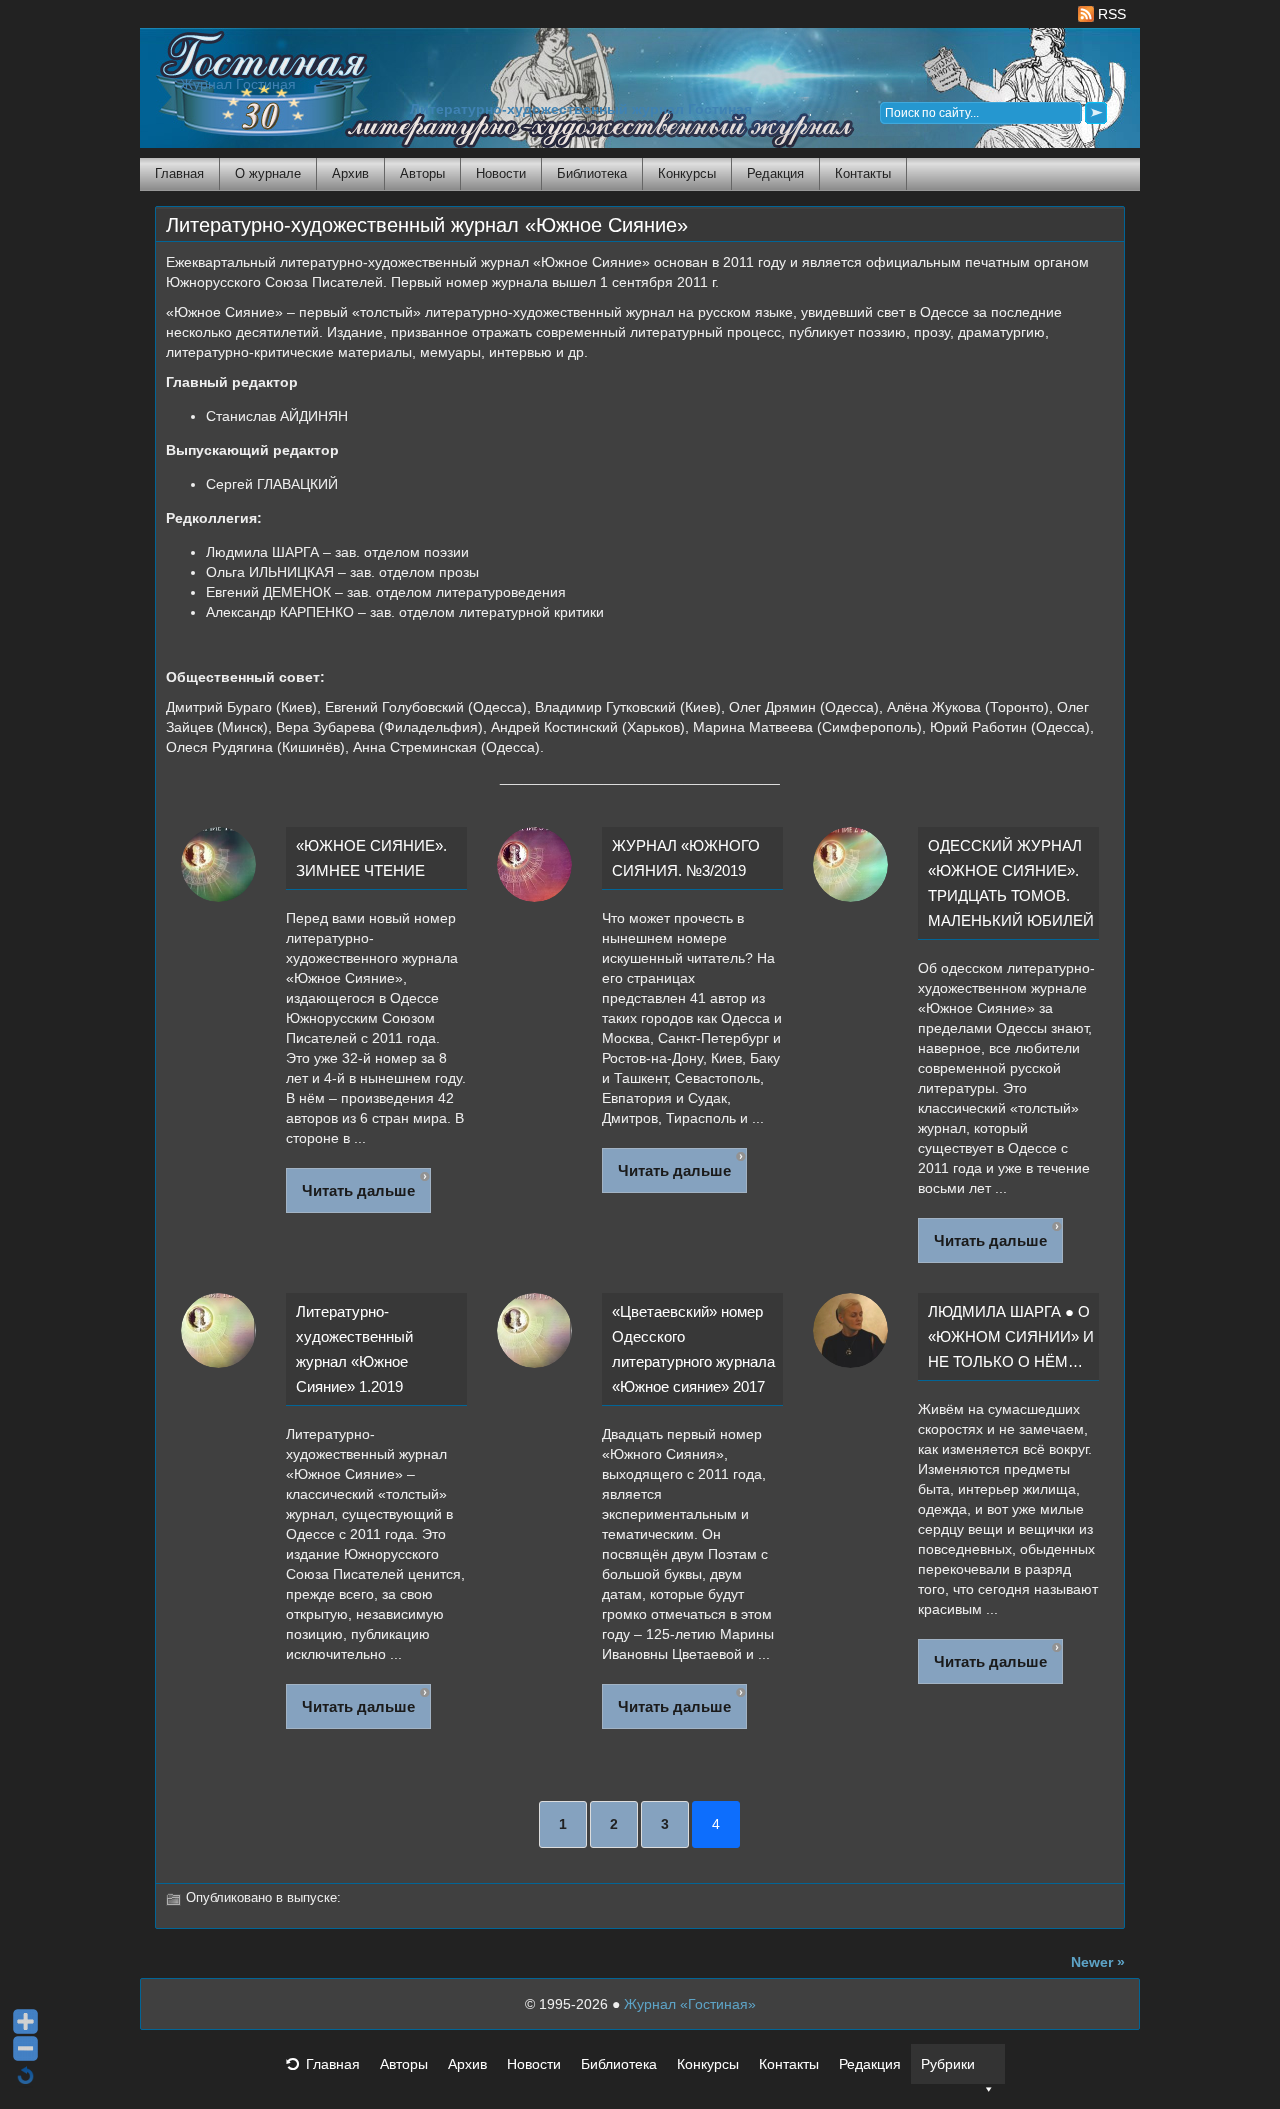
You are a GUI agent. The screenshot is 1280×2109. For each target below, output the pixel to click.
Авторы (422, 173)
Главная (179, 173)
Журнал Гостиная (238, 84)
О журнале (268, 173)
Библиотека (592, 173)
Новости (501, 173)
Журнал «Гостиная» (690, 2004)
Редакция (775, 173)
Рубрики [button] (948, 2064)
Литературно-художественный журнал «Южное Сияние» (427, 225)
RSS (1110, 14)
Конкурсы (687, 173)
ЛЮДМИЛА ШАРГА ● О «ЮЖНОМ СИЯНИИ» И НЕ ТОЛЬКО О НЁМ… (1011, 1336)
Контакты (863, 173)
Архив (350, 173)
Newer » (1098, 1962)
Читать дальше (358, 1190)
